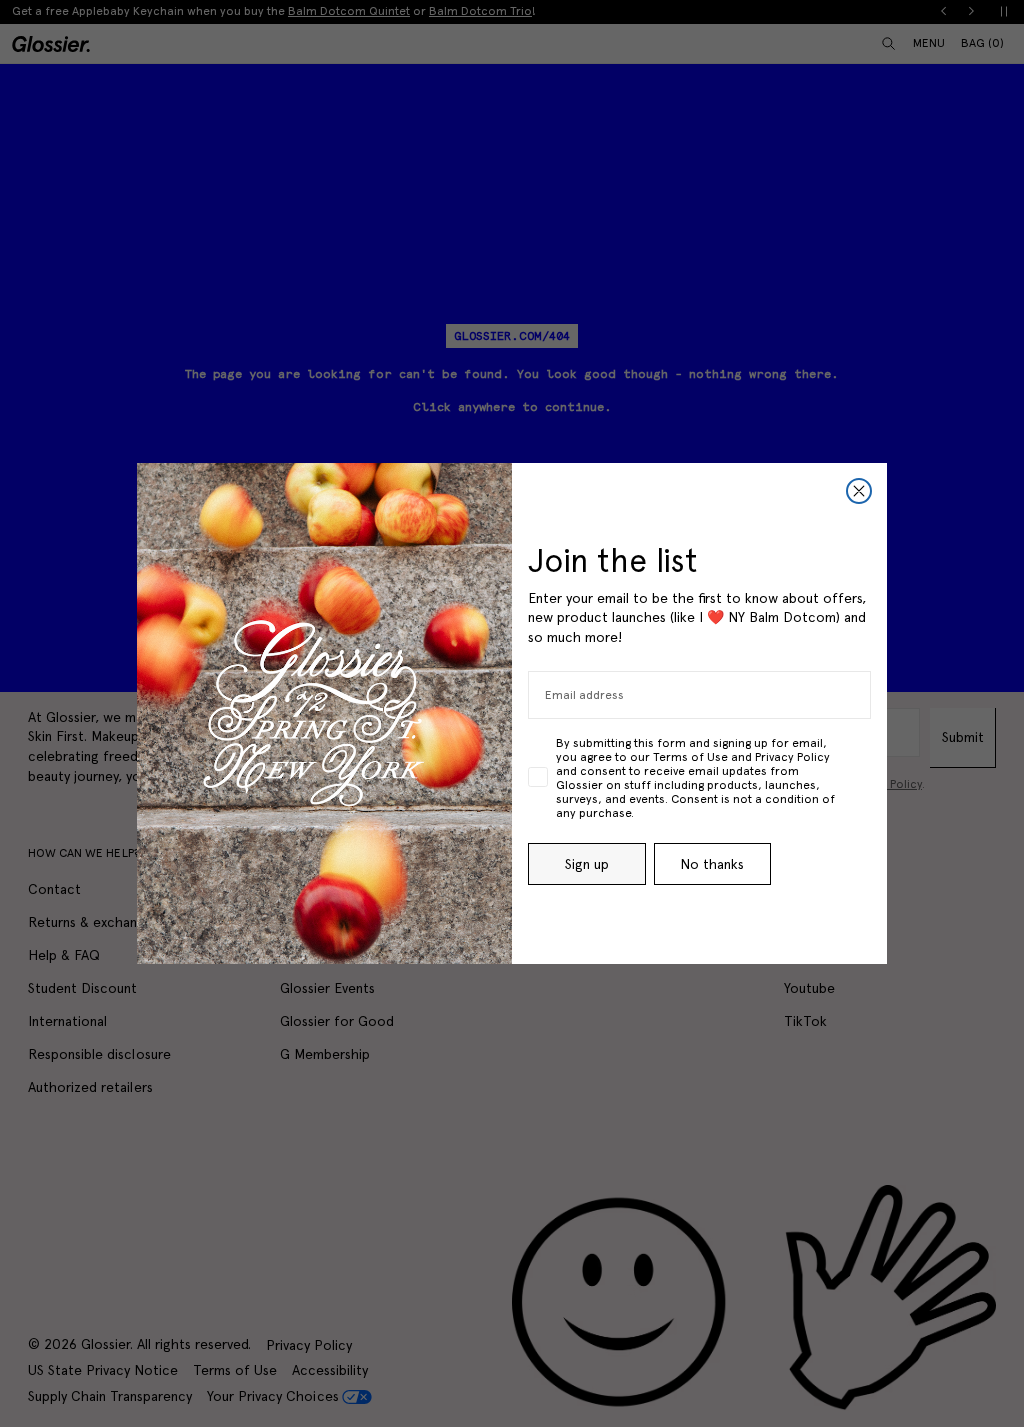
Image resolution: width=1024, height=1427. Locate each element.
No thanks (712, 864)
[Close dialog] (859, 491)
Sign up (587, 864)
